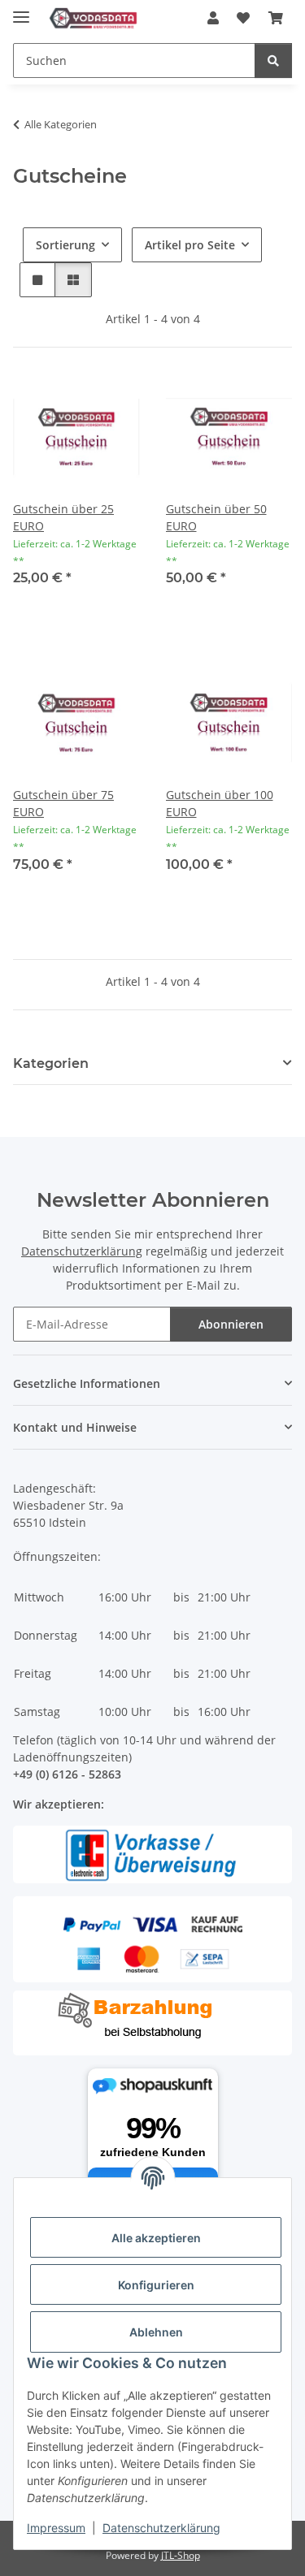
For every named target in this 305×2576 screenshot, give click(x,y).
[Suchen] (273, 61)
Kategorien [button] (51, 1063)
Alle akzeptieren (156, 2238)
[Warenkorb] (276, 18)
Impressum (56, 2528)
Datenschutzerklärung (161, 2528)
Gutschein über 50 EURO (216, 517)
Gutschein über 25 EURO (63, 517)
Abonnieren (231, 1324)
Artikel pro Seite (190, 245)
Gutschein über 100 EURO (220, 803)
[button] (213, 18)
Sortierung (65, 245)
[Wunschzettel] (243, 18)
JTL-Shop (181, 2555)
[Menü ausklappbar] (21, 10)
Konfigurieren (156, 2285)
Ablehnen (156, 2332)
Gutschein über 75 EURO (63, 803)
